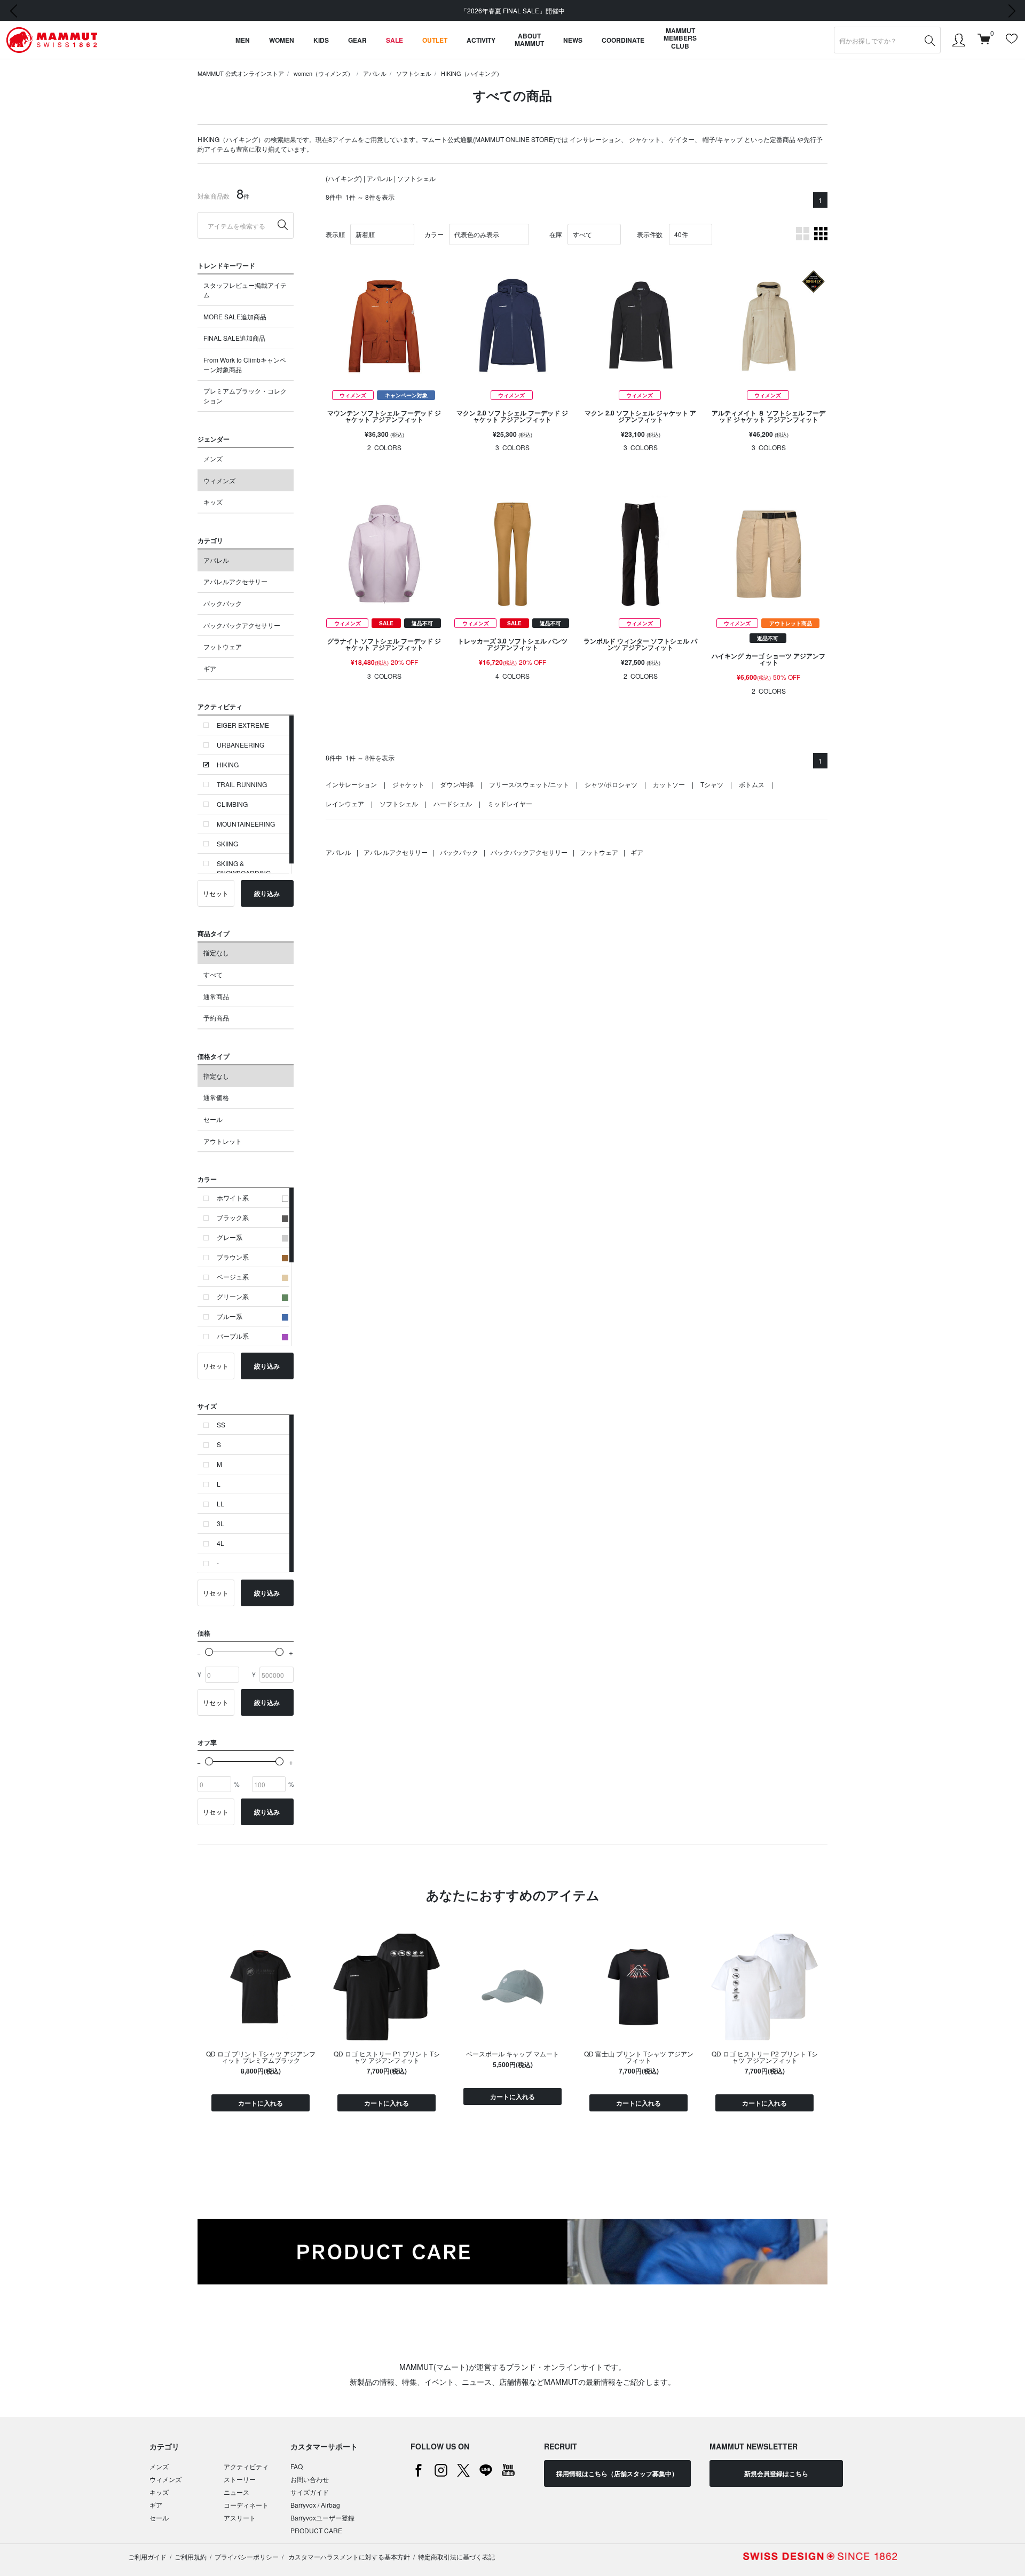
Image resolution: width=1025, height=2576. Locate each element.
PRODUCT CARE (316, 2530)
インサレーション (595, 139)
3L (220, 1523)
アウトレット (223, 1141)
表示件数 (650, 234)
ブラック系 (233, 1217)
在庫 (556, 234)
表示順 (335, 234)
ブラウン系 (233, 1257)
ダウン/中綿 (457, 784)
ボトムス (752, 784)
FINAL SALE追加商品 (234, 338)
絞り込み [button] (267, 893)
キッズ (213, 502)
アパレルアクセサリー (235, 581)
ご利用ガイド (147, 2557)
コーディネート (246, 2505)
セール (213, 1119)
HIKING (228, 764)
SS (221, 1424)
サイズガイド (310, 2492)
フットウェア (223, 646)
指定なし (216, 952)
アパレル (375, 73)
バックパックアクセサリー (242, 625)
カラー (434, 234)
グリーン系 (233, 1296)
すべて (213, 974)
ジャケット (645, 139)
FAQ (297, 2466)
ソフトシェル (414, 73)
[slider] (209, 1652)
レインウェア (345, 803)
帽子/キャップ (723, 139)
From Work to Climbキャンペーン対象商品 (245, 364)
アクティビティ (246, 2466)
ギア (210, 668)
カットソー (669, 784)
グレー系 (230, 1237)
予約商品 (216, 1018)
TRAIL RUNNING (242, 784)
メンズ (213, 458)
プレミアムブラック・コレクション (245, 395)
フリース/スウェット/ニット (529, 784)
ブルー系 (230, 1316)
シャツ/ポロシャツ (611, 784)
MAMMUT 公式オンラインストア (241, 73)
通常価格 (216, 1097)
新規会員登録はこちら (776, 2473)
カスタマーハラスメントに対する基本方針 (348, 2557)
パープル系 (233, 1336)
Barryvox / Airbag (315, 2505)
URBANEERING (241, 745)
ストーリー (240, 2479)
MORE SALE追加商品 (235, 316)
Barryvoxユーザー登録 (322, 2518)
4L (220, 1543)
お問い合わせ (310, 2479)
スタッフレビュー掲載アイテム (245, 290)
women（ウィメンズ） (324, 73)
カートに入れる (261, 2103)
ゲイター (682, 139)
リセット (216, 893)
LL (220, 1503)
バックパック (223, 603)
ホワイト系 (233, 1197)
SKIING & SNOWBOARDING (244, 868)
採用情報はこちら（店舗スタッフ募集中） (617, 2473)
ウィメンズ (219, 480)
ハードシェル (453, 803)
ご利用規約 (191, 2557)
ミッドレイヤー (510, 803)
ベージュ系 (233, 1277)
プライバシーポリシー (247, 2557)
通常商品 (216, 996)
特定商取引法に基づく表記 (456, 2557)
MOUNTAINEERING (246, 824)
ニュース (236, 2492)
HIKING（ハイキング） (472, 73)
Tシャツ (712, 784)
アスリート (240, 2518)
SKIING (227, 843)
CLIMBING (232, 804)
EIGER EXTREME (243, 725)
